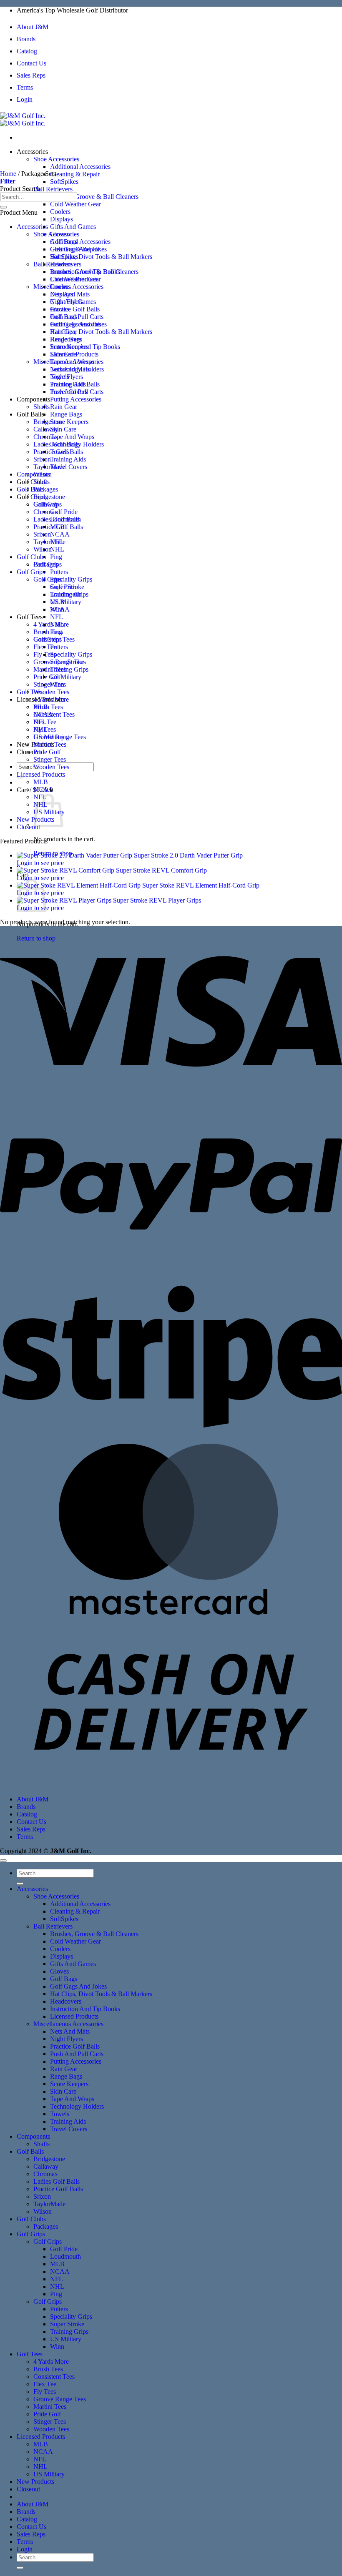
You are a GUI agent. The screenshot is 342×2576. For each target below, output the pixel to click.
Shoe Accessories (56, 159)
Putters (59, 572)
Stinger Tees (50, 684)
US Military (66, 602)
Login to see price (40, 863)
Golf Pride (64, 512)
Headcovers (66, 339)
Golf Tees (30, 617)
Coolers (60, 212)
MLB (57, 602)
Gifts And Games (73, 227)
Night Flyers (67, 377)
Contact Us (31, 63)
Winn (57, 684)
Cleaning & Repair (75, 174)
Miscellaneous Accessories (68, 362)
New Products (35, 2482)
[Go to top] (3, 1861)
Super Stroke (67, 662)
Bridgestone (49, 422)
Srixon (42, 459)
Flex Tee (45, 722)
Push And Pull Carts (77, 392)
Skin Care (63, 429)
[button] (8, 181)
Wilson (43, 549)
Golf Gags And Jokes (78, 324)
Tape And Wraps (72, 437)
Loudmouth (65, 594)
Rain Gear (64, 407)
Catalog (27, 51)
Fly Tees (45, 729)
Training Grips (69, 669)
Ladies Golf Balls (57, 519)
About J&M (33, 27)
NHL (57, 549)
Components (33, 399)
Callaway (46, 429)
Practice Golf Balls (75, 309)
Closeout (28, 827)
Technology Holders (77, 444)
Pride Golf (47, 677)
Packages (46, 489)
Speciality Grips (71, 579)
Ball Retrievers (53, 189)
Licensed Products (74, 354)
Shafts (41, 407)
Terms (25, 87)
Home (8, 174)
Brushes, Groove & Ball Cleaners (94, 197)
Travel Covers (69, 467)
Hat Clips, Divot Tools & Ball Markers (101, 257)
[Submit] (3, 207)
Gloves (59, 309)
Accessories (32, 152)
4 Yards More (51, 699)
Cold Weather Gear (75, 204)
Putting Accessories (76, 399)
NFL (57, 617)
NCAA (60, 534)
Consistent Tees (54, 714)
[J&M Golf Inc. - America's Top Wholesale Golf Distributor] (23, 119)
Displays (62, 219)
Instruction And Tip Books (85, 347)
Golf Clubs (31, 482)
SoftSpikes (64, 182)
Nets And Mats (70, 369)
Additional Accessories (80, 167)
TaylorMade (49, 467)
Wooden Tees (51, 692)
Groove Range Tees (60, 737)
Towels (60, 452)
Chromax (46, 512)
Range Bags (66, 414)
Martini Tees (50, 744)
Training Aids (68, 459)
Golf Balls (30, 414)
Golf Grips (31, 497)
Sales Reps (31, 75)
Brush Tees (48, 632)
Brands (26, 39)
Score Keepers (69, 422)
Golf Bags (64, 317)
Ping (56, 557)
